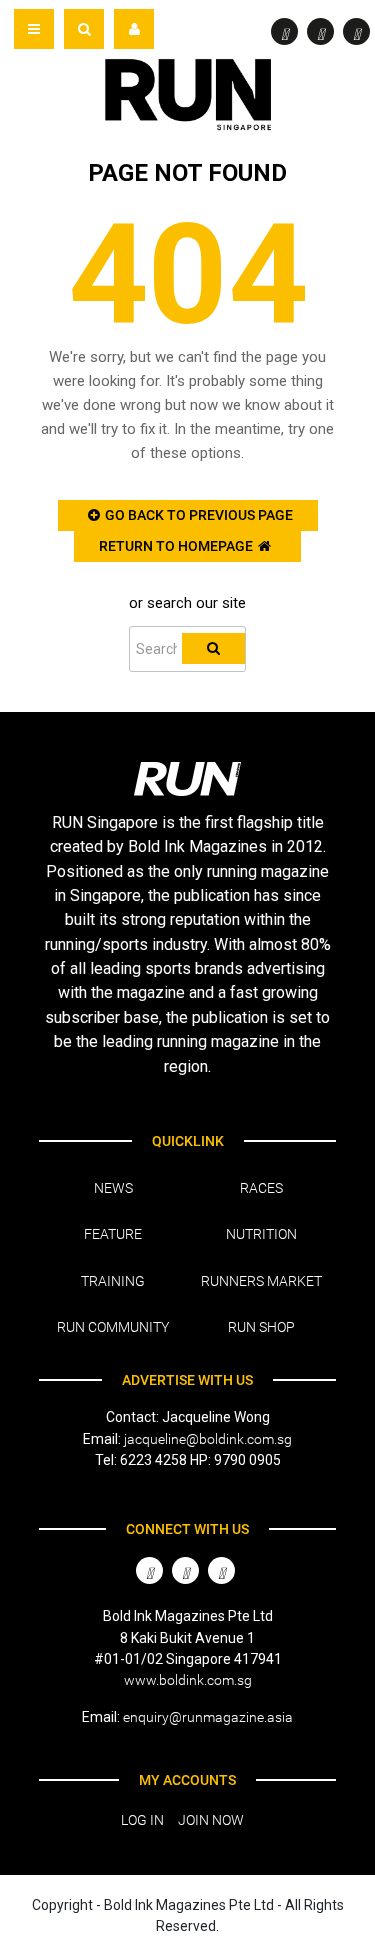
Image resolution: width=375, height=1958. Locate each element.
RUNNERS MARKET (261, 1281)
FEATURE (113, 1234)
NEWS (113, 1188)
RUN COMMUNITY (113, 1327)
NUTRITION (261, 1234)
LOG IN (142, 1820)
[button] (84, 29)
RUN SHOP (261, 1327)
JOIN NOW (211, 1820)
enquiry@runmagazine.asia (208, 1717)
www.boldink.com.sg (188, 1680)
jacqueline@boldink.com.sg (208, 1439)
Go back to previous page (199, 515)
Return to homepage (176, 546)
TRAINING (113, 1281)
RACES (261, 1188)
